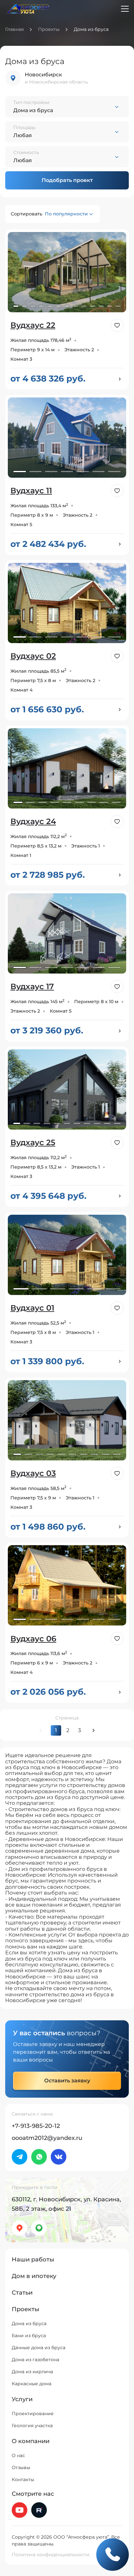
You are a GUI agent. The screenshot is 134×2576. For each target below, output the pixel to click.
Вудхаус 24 (33, 821)
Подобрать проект (67, 180)
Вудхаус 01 (32, 1308)
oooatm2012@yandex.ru (47, 2138)
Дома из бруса (29, 2324)
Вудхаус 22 (33, 325)
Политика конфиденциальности (51, 2555)
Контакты (23, 2479)
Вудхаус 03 (33, 1473)
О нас (18, 2455)
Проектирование (33, 2414)
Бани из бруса (29, 2336)
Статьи (22, 2293)
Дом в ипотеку (34, 2276)
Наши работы (33, 2259)
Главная (14, 29)
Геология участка (32, 2426)
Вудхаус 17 (32, 986)
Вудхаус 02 (33, 656)
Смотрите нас (33, 2494)
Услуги (22, 2399)
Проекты (49, 29)
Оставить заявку (67, 2081)
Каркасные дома (32, 2384)
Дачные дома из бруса (39, 2348)
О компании (31, 2441)
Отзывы (21, 2467)
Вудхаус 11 (31, 491)
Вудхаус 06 (33, 1639)
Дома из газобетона (35, 2360)
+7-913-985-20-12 (36, 2126)
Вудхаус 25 (33, 1142)
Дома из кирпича (32, 2372)
